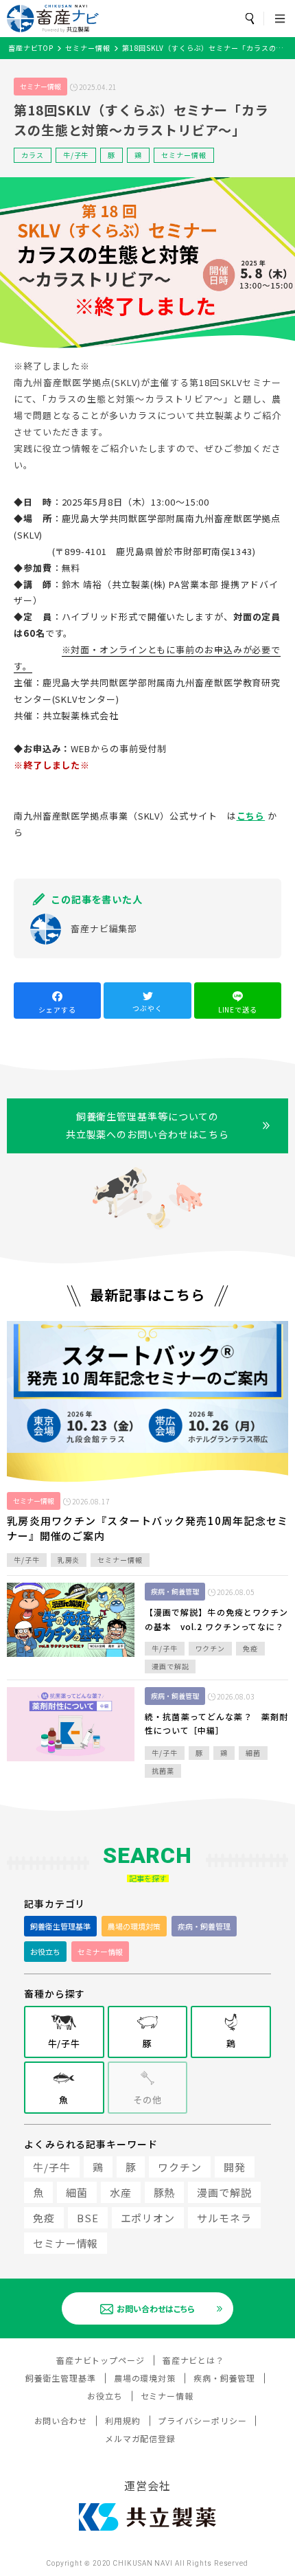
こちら (251, 816)
